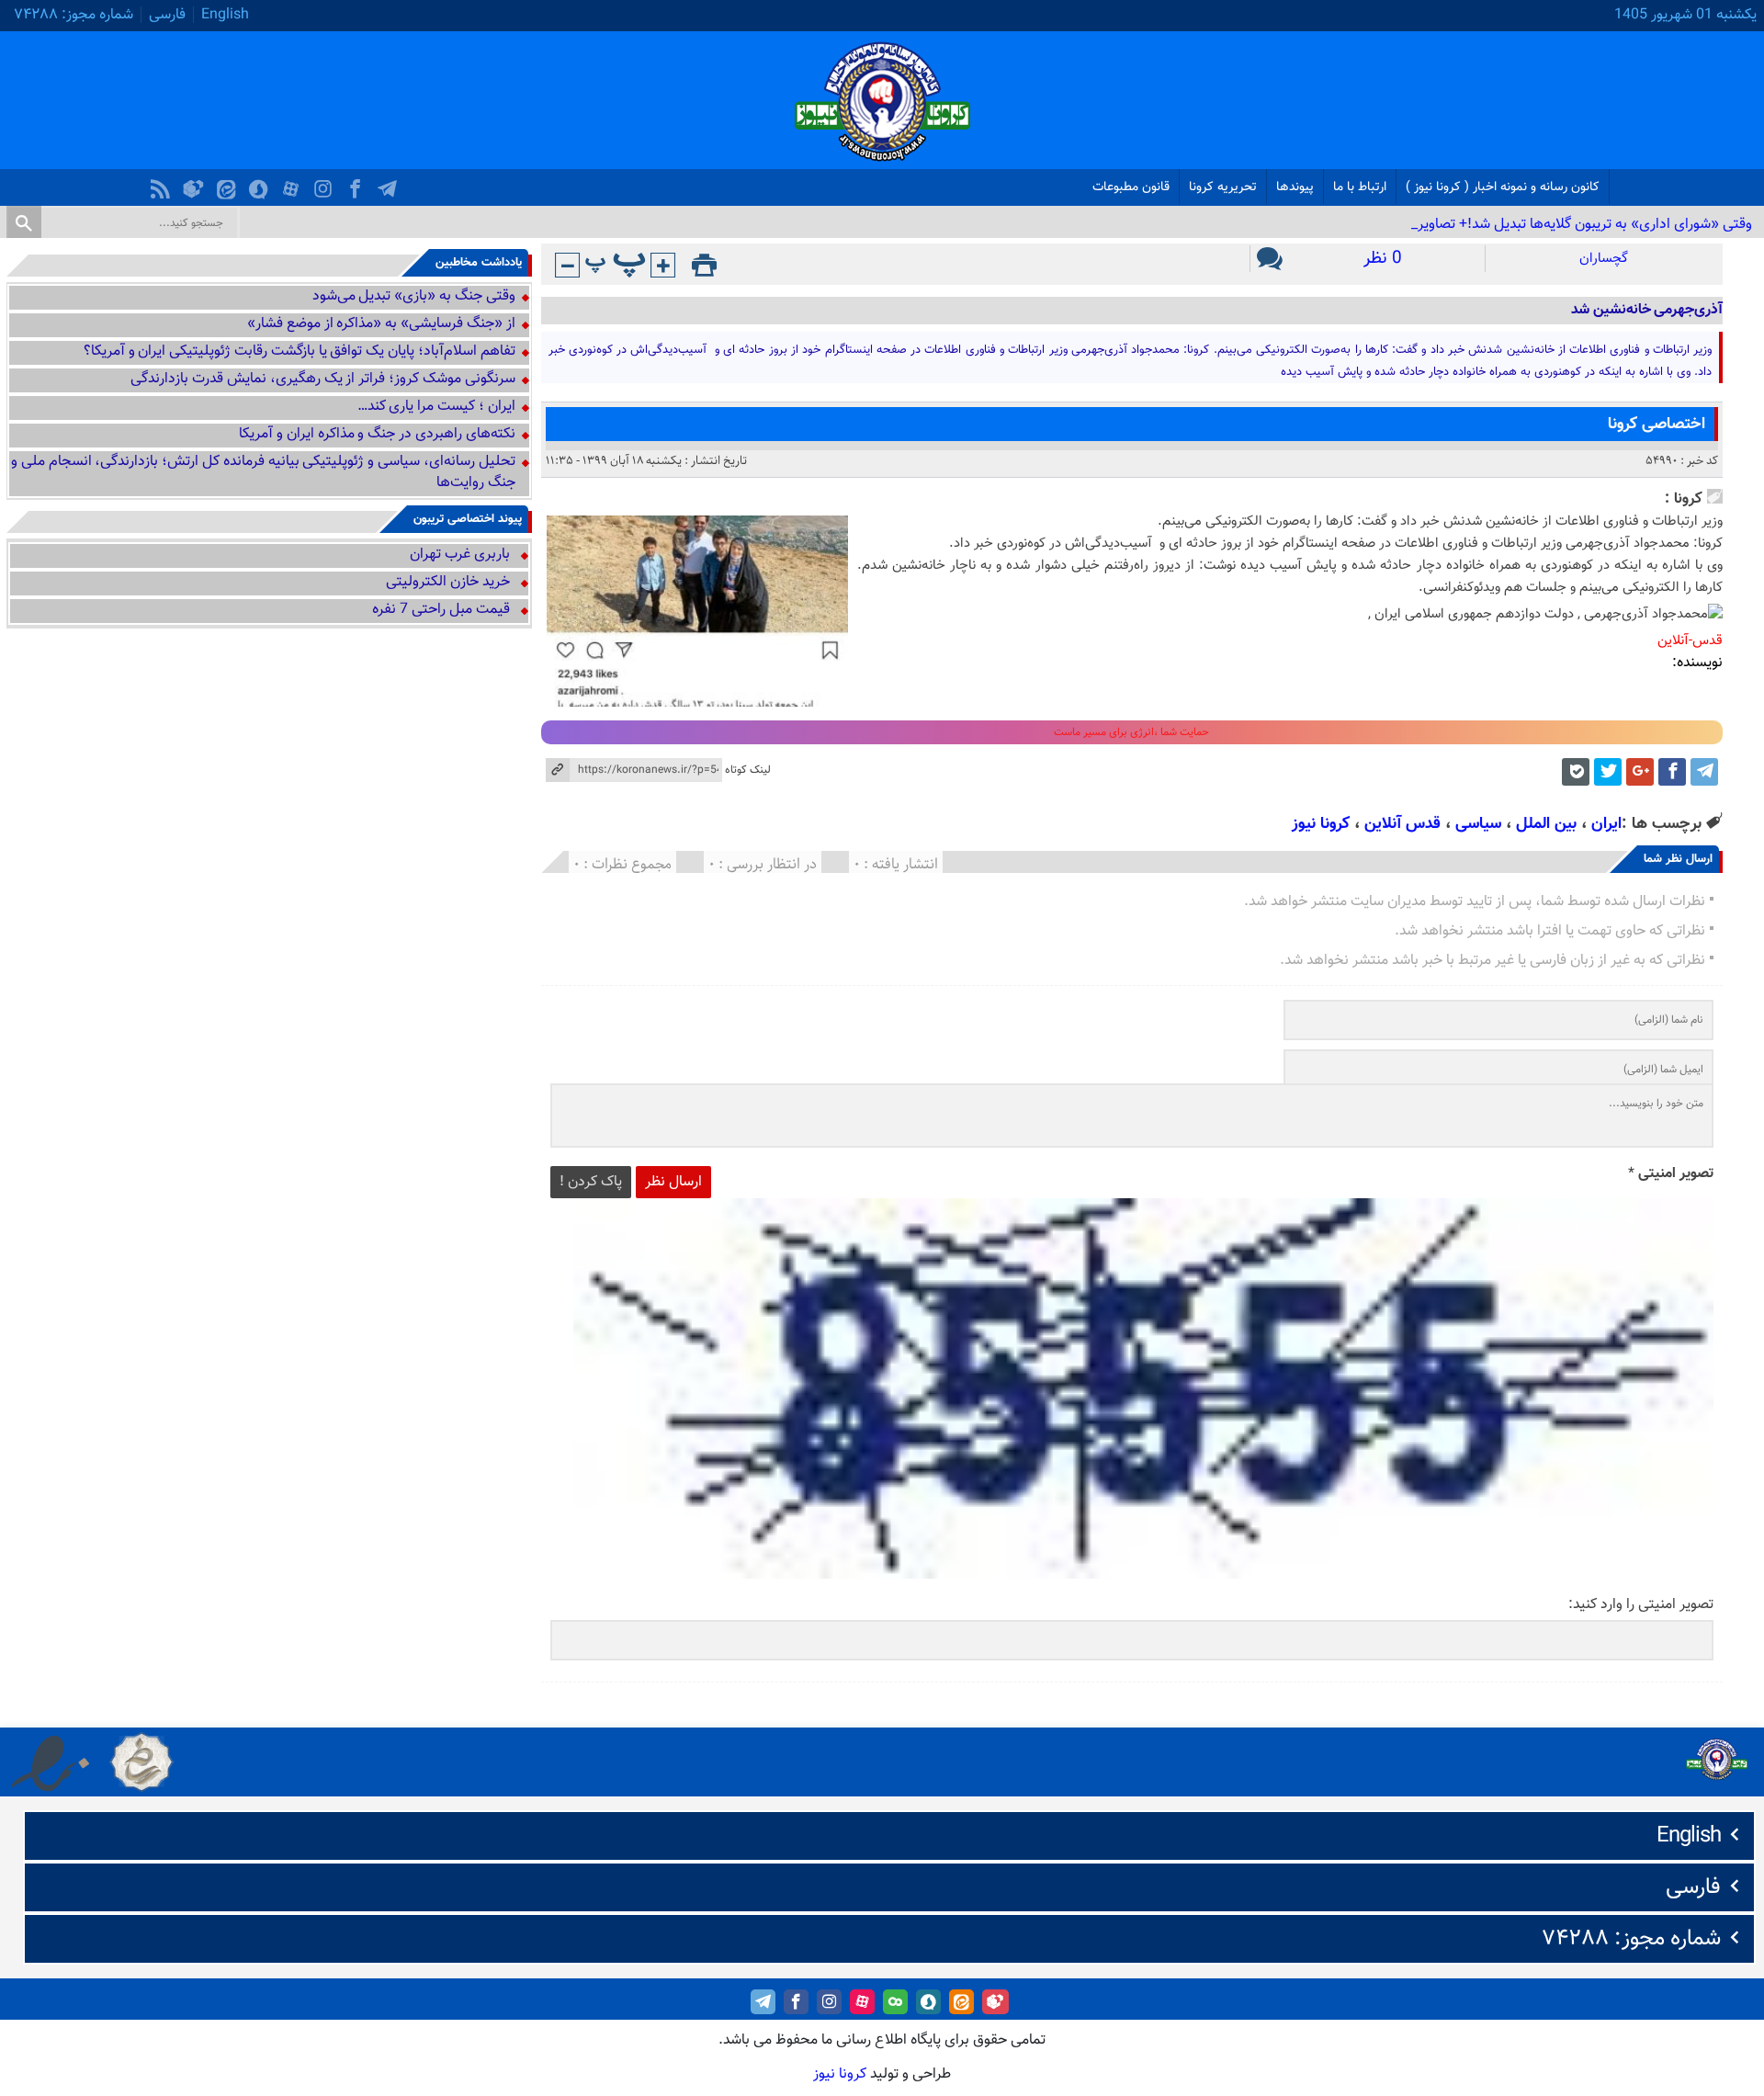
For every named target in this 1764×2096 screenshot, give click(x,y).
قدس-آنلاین (1690, 641)
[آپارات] (293, 184)
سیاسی (1478, 824)
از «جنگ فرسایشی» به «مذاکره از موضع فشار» (381, 324)
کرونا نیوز (1321, 824)
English (225, 15)
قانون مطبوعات (1131, 187)
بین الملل (1546, 824)
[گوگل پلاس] (1640, 772)
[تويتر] (1608, 772)
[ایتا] (229, 184)
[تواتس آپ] (1576, 772)
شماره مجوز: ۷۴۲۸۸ (73, 15)
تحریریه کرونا (1223, 187)
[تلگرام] (390, 184)
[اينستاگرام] (325, 184)
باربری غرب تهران (460, 555)
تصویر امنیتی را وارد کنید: (1641, 1605)
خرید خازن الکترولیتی (448, 582)
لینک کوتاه (748, 770)
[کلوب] (895, 2002)
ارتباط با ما (1360, 187)
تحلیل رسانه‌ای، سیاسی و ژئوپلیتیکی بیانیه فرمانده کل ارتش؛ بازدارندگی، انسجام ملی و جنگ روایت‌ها (263, 472)
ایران (1606, 824)
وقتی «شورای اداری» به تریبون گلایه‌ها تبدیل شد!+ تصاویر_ (1582, 225)
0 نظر (1383, 259)
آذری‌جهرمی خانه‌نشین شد (1647, 310)
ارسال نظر (673, 1182)
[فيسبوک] (357, 184)
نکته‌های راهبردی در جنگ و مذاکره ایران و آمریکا (377, 434)
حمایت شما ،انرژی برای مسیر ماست (1131, 732)
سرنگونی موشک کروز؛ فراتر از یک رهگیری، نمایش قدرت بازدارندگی (322, 379)
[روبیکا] (196, 184)
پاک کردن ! (591, 1182)
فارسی (167, 15)
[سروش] (261, 184)
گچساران (1604, 259)
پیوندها (1295, 187)
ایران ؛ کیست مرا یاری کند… (436, 407)
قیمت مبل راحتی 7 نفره (441, 610)
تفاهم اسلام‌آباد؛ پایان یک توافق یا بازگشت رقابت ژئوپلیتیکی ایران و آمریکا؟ (300, 351)
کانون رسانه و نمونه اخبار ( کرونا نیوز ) (1503, 187)
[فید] (163, 184)
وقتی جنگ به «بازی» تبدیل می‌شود (414, 296)
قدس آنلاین (1402, 824)
